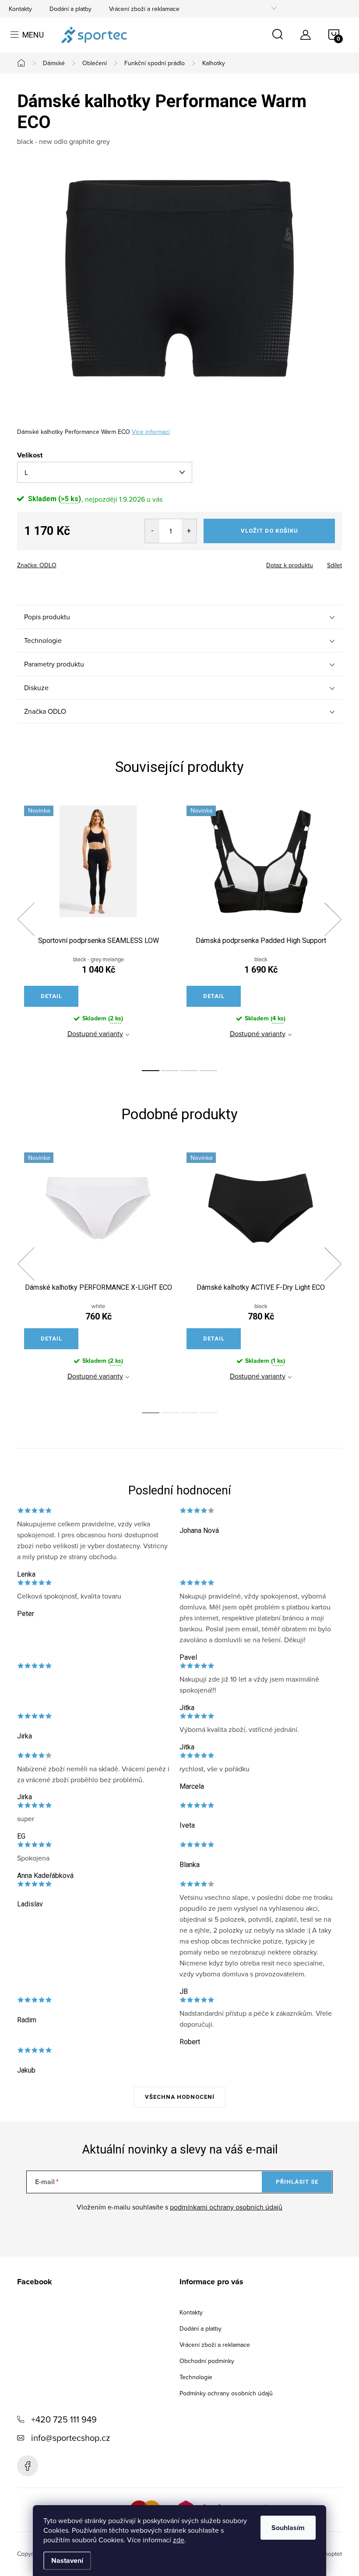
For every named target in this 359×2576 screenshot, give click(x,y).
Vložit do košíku (269, 531)
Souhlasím (288, 2528)
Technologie (196, 2377)
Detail (51, 996)
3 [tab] (189, 1071)
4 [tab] (208, 1071)
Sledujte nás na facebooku (28, 2466)
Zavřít (65, 562)
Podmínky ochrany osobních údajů (226, 2393)
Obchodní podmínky (207, 2361)
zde (179, 2540)
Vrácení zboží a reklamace (144, 9)
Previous (26, 919)
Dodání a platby (70, 9)
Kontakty (20, 9)
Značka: (37, 565)
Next (333, 919)
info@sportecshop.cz (70, 2438)
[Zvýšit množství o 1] (189, 531)
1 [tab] (151, 1071)
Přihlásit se (297, 2182)
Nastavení (67, 2560)
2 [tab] (170, 1071)
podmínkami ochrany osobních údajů (226, 2207)
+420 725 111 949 (64, 2419)
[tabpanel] (98, 929)
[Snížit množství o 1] (152, 531)
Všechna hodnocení (180, 2097)
